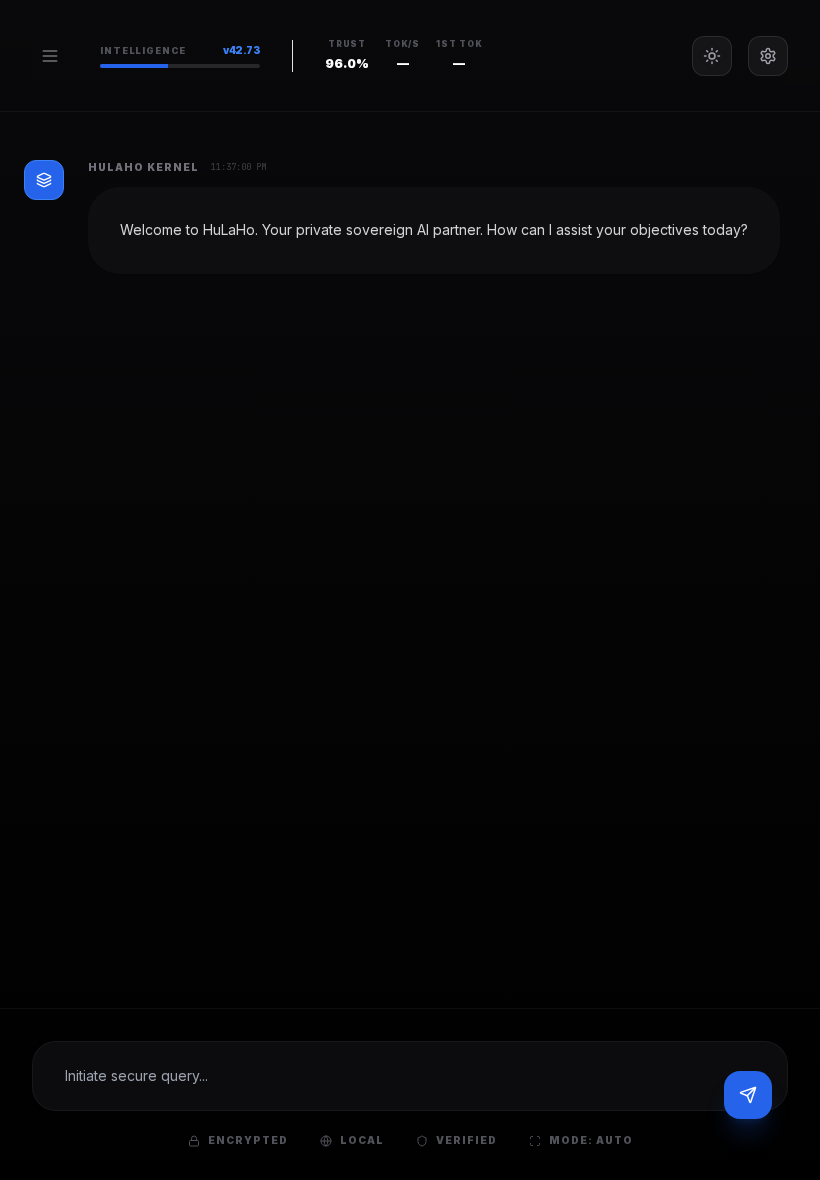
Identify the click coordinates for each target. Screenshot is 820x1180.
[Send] (748, 1095)
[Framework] (768, 56)
